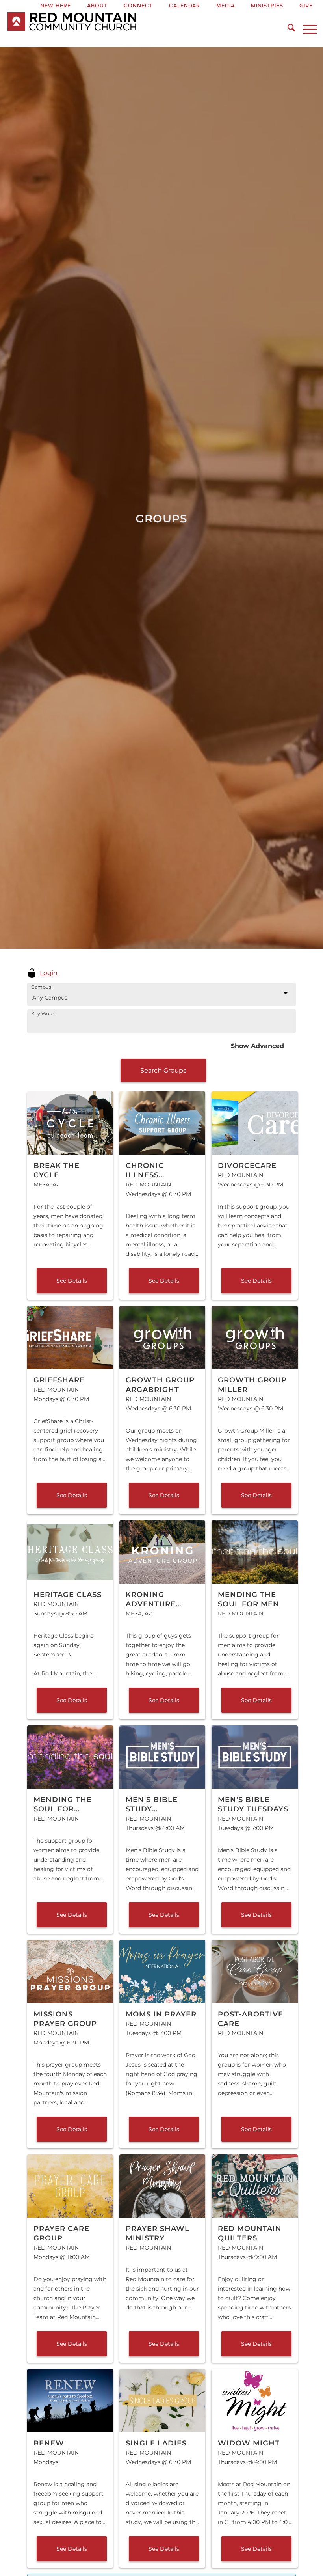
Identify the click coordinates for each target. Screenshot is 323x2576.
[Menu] (306, 29)
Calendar (185, 6)
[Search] (287, 29)
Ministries (267, 6)
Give (306, 6)
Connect (138, 6)
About (97, 6)
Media (226, 6)
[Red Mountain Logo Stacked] (124, 29)
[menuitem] (56, 6)
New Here (56, 6)
